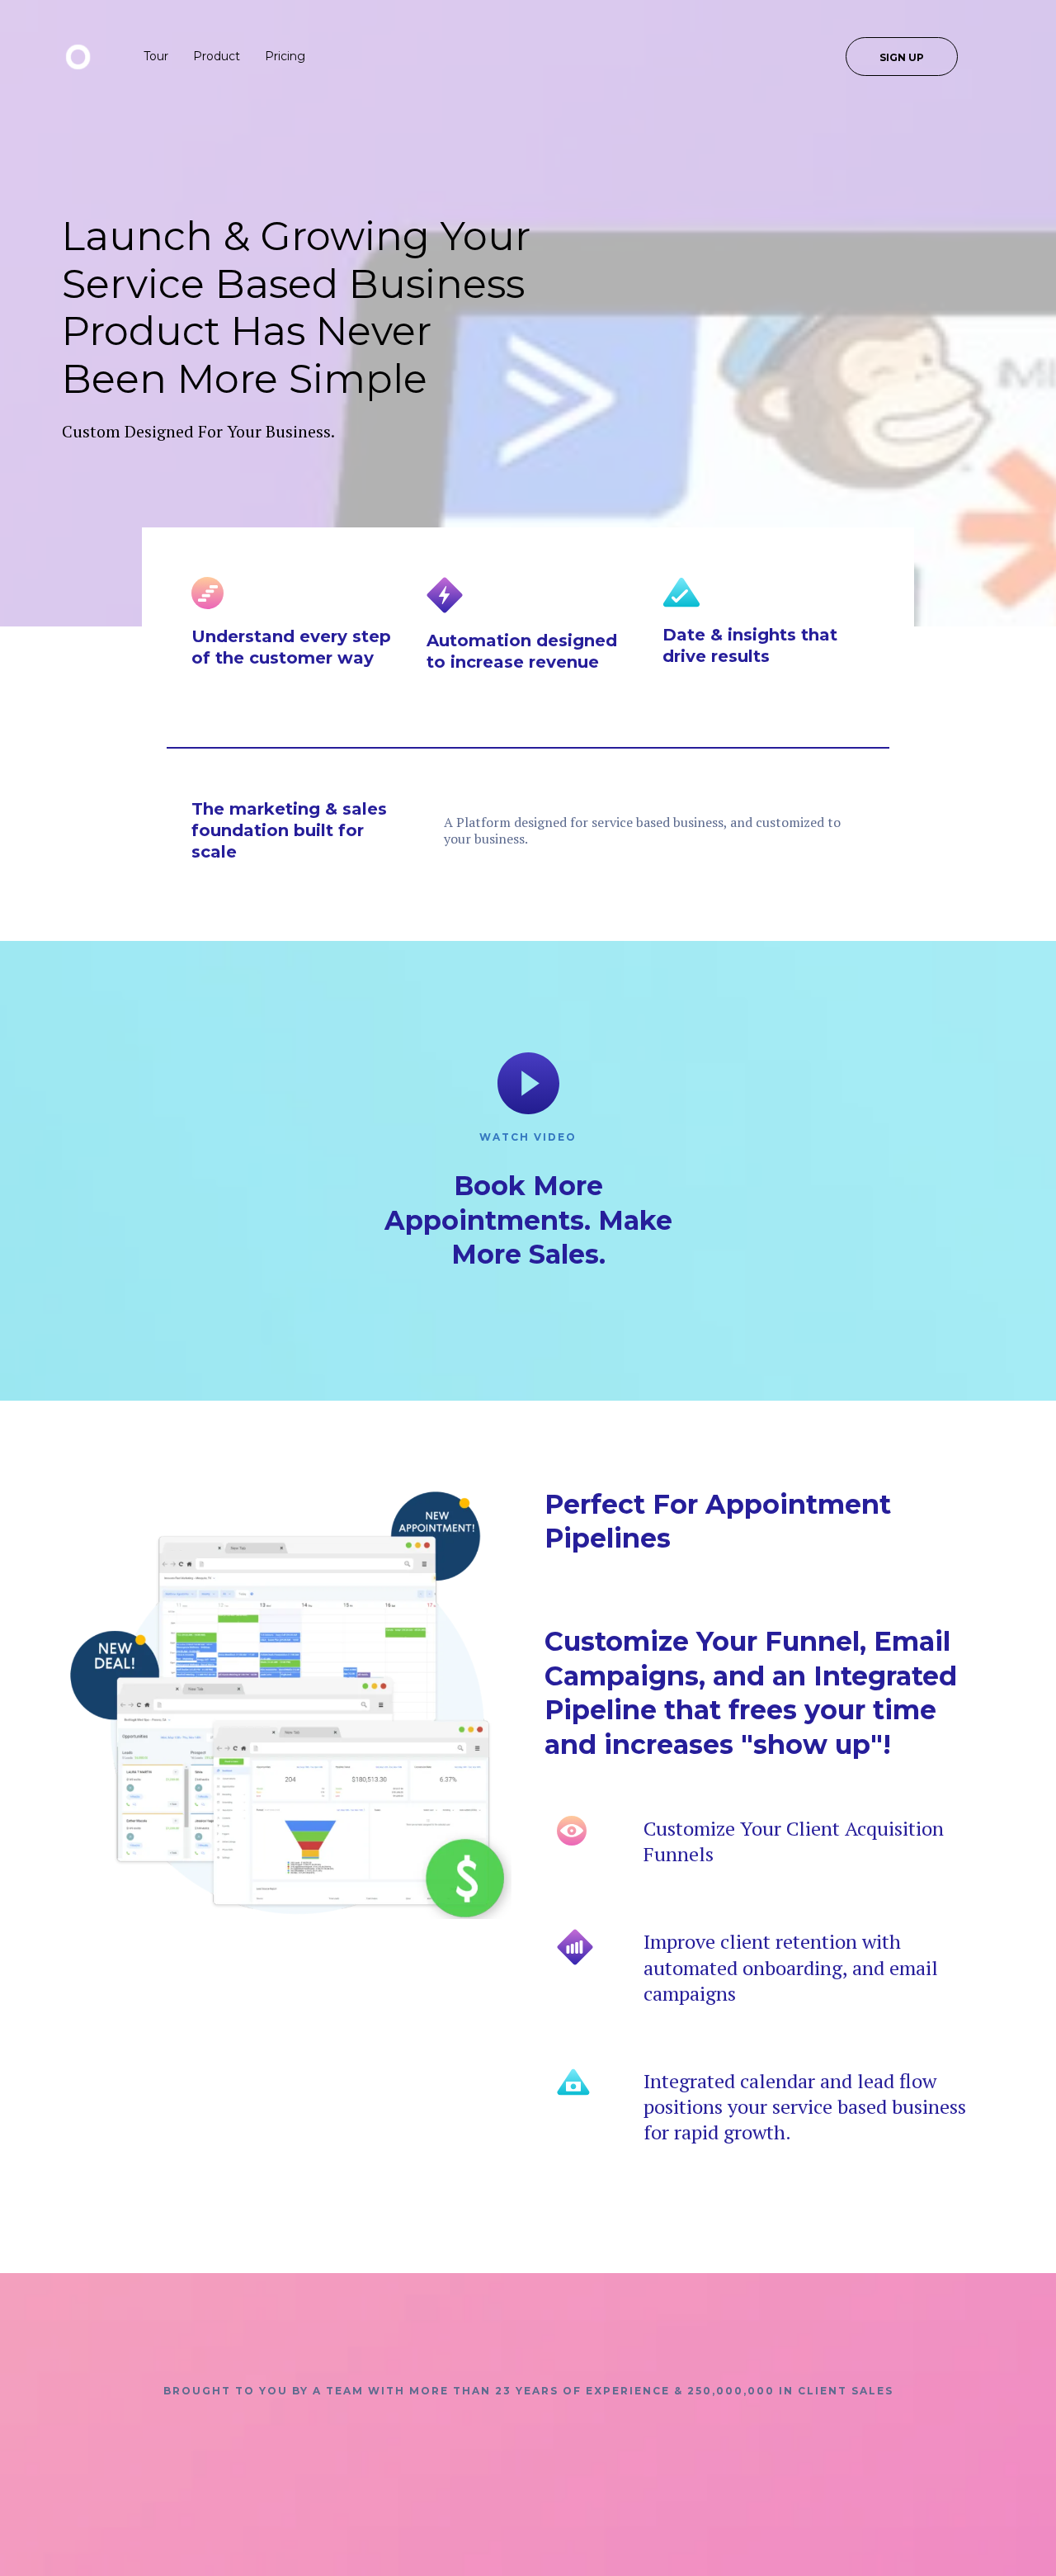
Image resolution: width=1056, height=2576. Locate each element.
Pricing (285, 56)
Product (217, 56)
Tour (156, 56)
